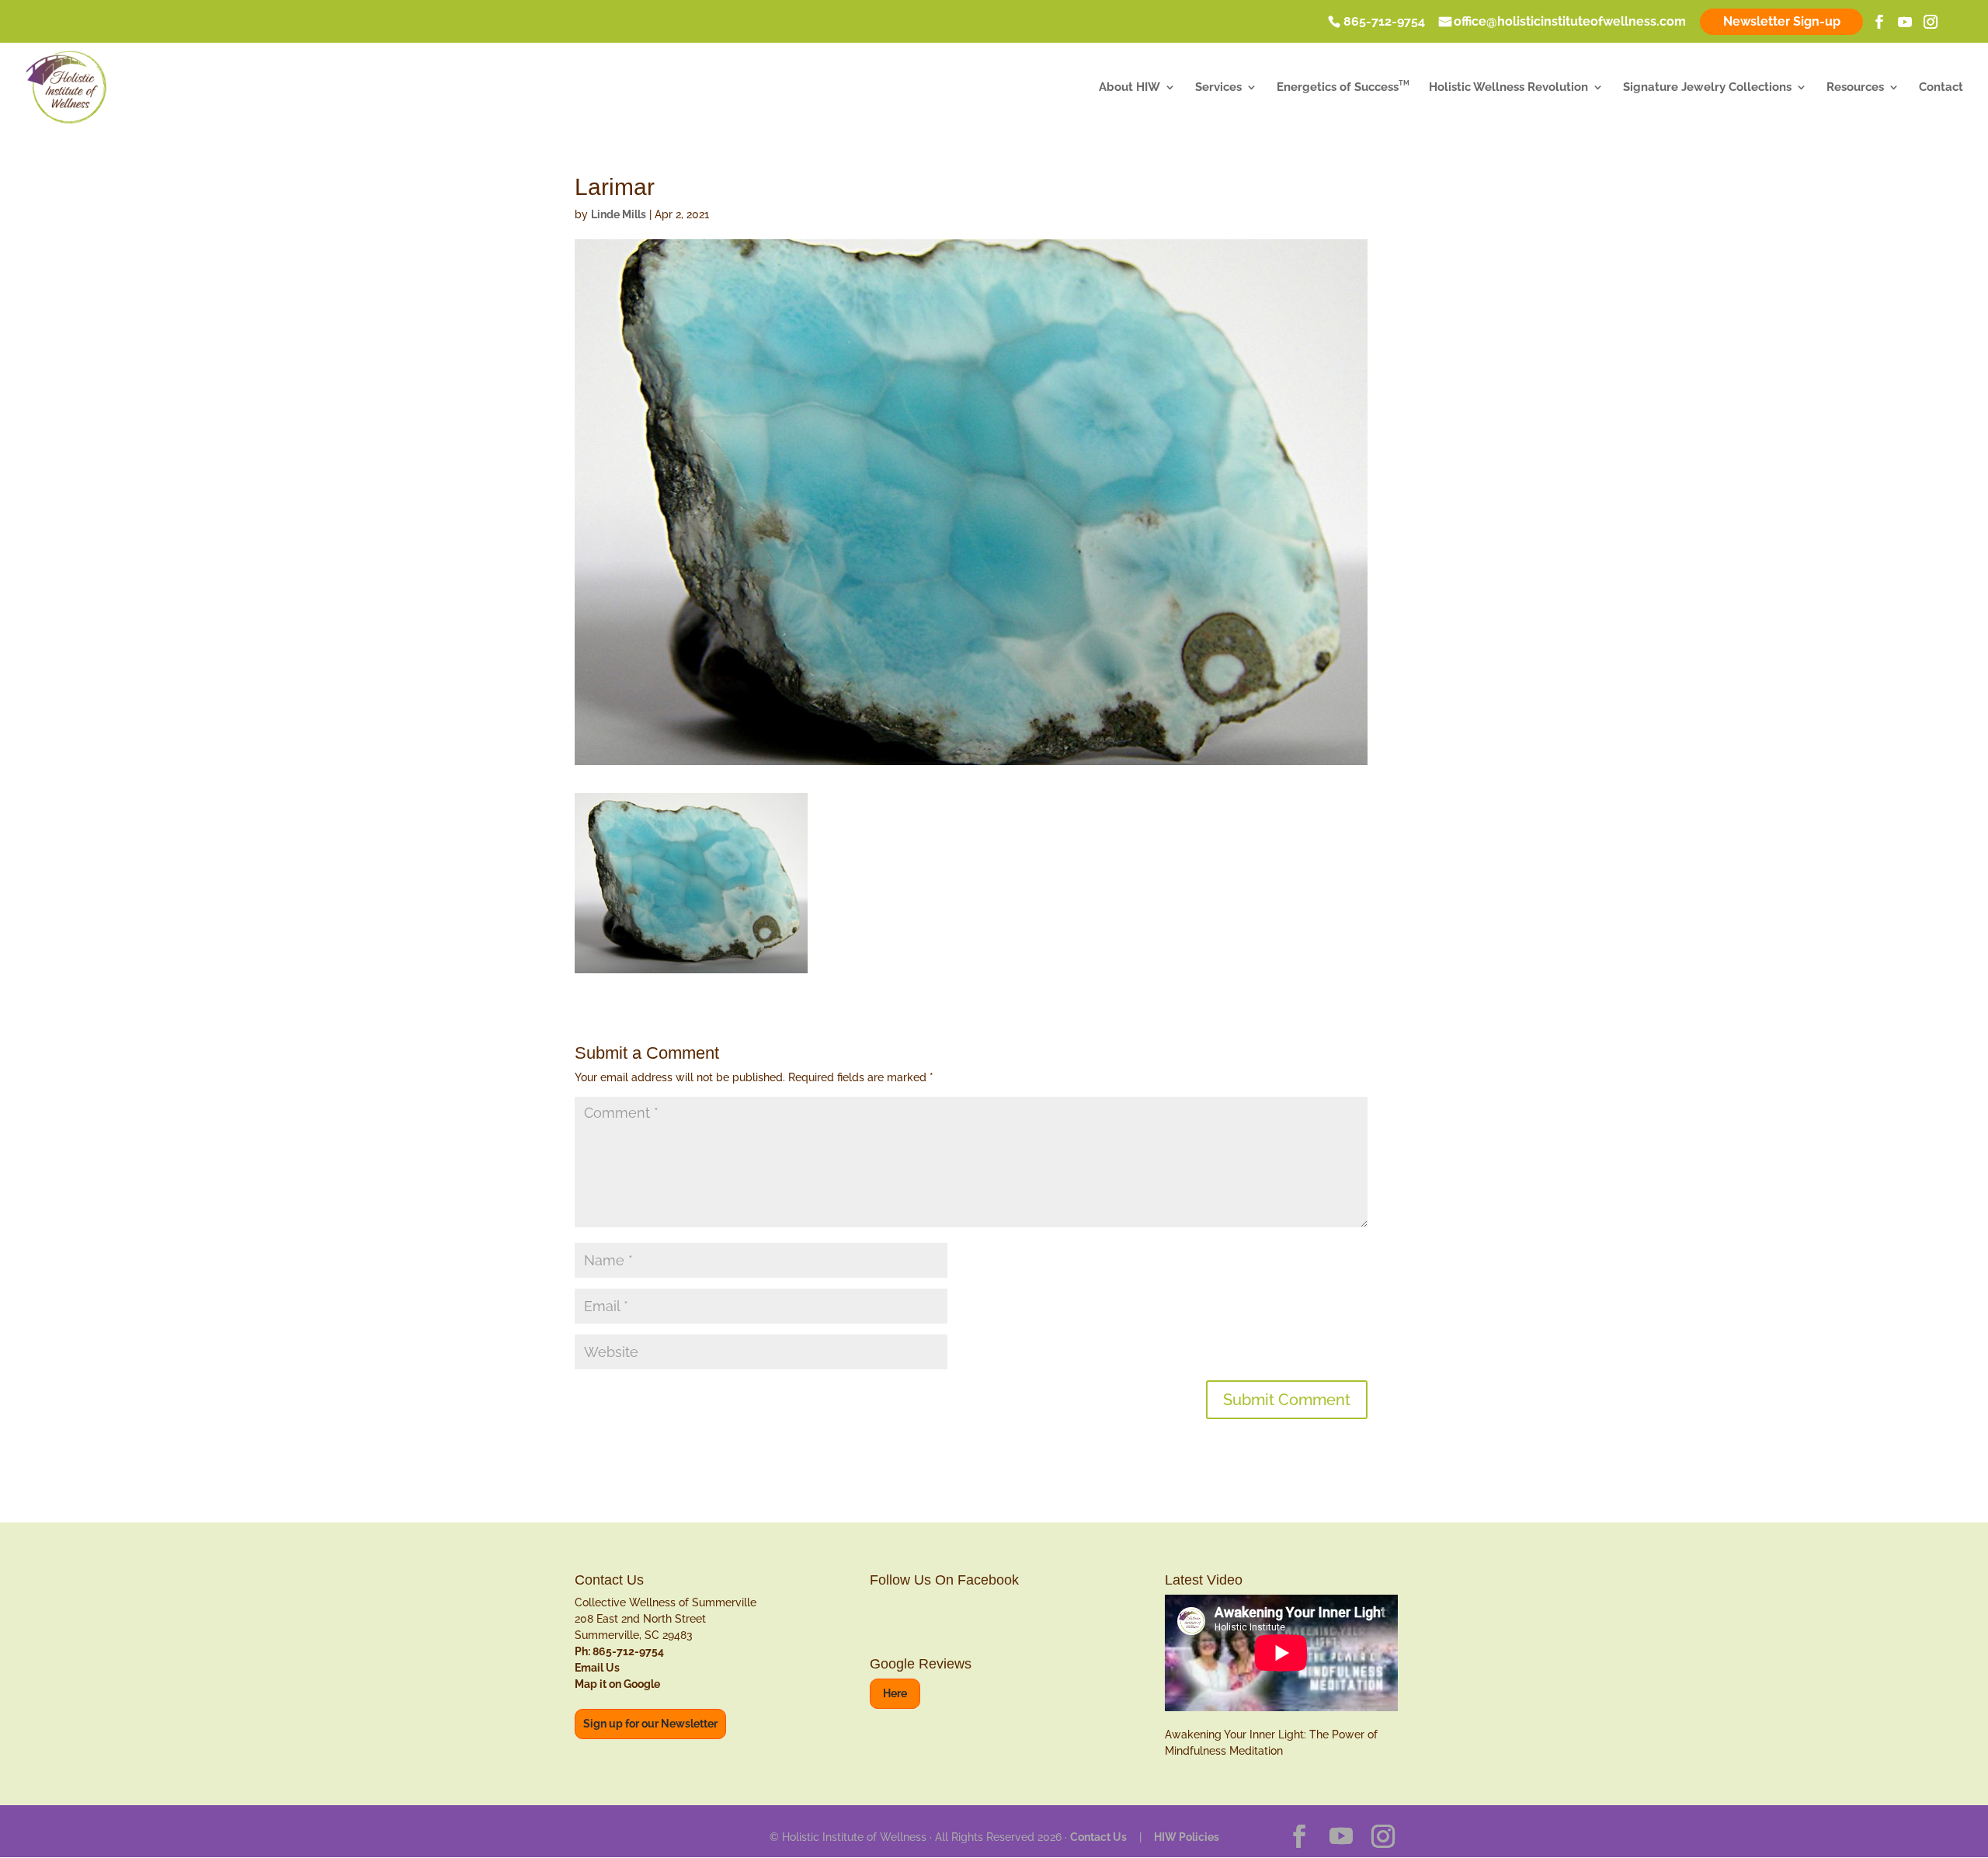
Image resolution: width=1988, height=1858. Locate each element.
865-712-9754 (1384, 23)
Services (1218, 88)
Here (895, 1693)
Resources (1855, 88)
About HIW (1130, 88)
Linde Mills (619, 214)
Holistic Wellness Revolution (1508, 88)
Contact (1941, 88)
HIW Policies (1187, 1837)
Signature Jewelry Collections (1707, 88)
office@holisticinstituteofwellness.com (1570, 23)
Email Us (597, 1668)
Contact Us (1098, 1837)
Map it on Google (617, 1684)
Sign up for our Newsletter (650, 1724)
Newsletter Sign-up (1782, 21)
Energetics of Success (1343, 88)
